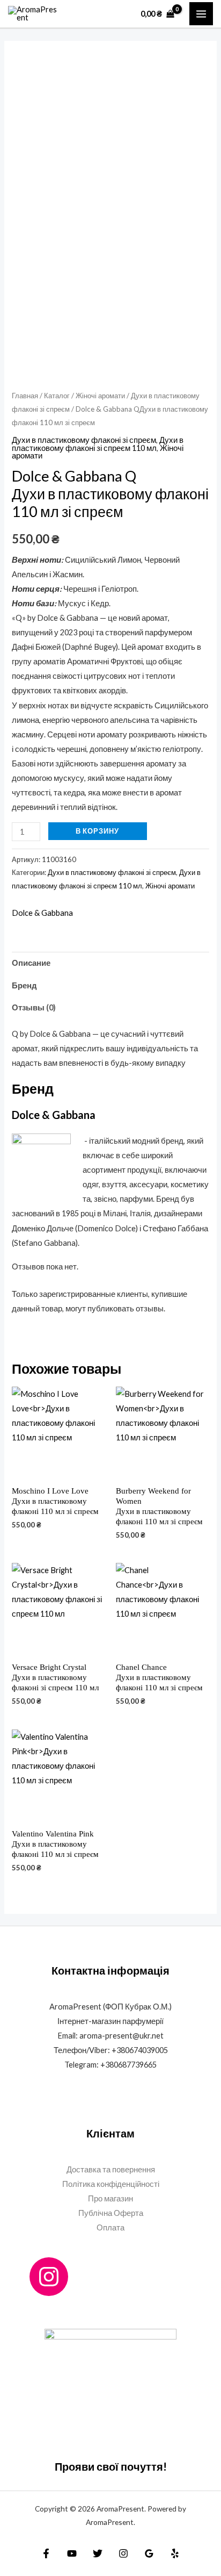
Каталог (57, 396)
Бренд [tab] (24, 985)
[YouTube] (72, 2553)
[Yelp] (175, 2553)
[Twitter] (98, 2553)
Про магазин (110, 2198)
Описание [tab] (31, 963)
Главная (25, 396)
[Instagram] (49, 2277)
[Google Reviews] (149, 2553)
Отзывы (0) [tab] (34, 1007)
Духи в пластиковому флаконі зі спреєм (84, 440)
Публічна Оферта (111, 2213)
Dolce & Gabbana (42, 913)
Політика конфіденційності (111, 2184)
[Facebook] (46, 2553)
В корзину (97, 831)
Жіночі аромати (100, 396)
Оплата (110, 2227)
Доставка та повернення (111, 2169)
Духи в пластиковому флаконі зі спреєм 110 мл (98, 444)
